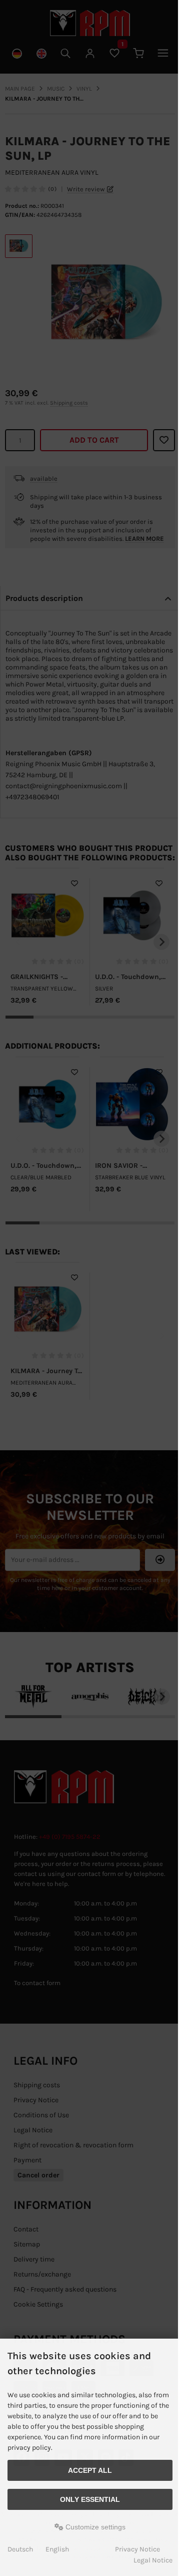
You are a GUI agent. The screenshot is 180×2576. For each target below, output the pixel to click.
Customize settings (94, 2527)
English (57, 2549)
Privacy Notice (137, 2549)
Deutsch (20, 2549)
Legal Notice (153, 2560)
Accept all (90, 2470)
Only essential (90, 2499)
